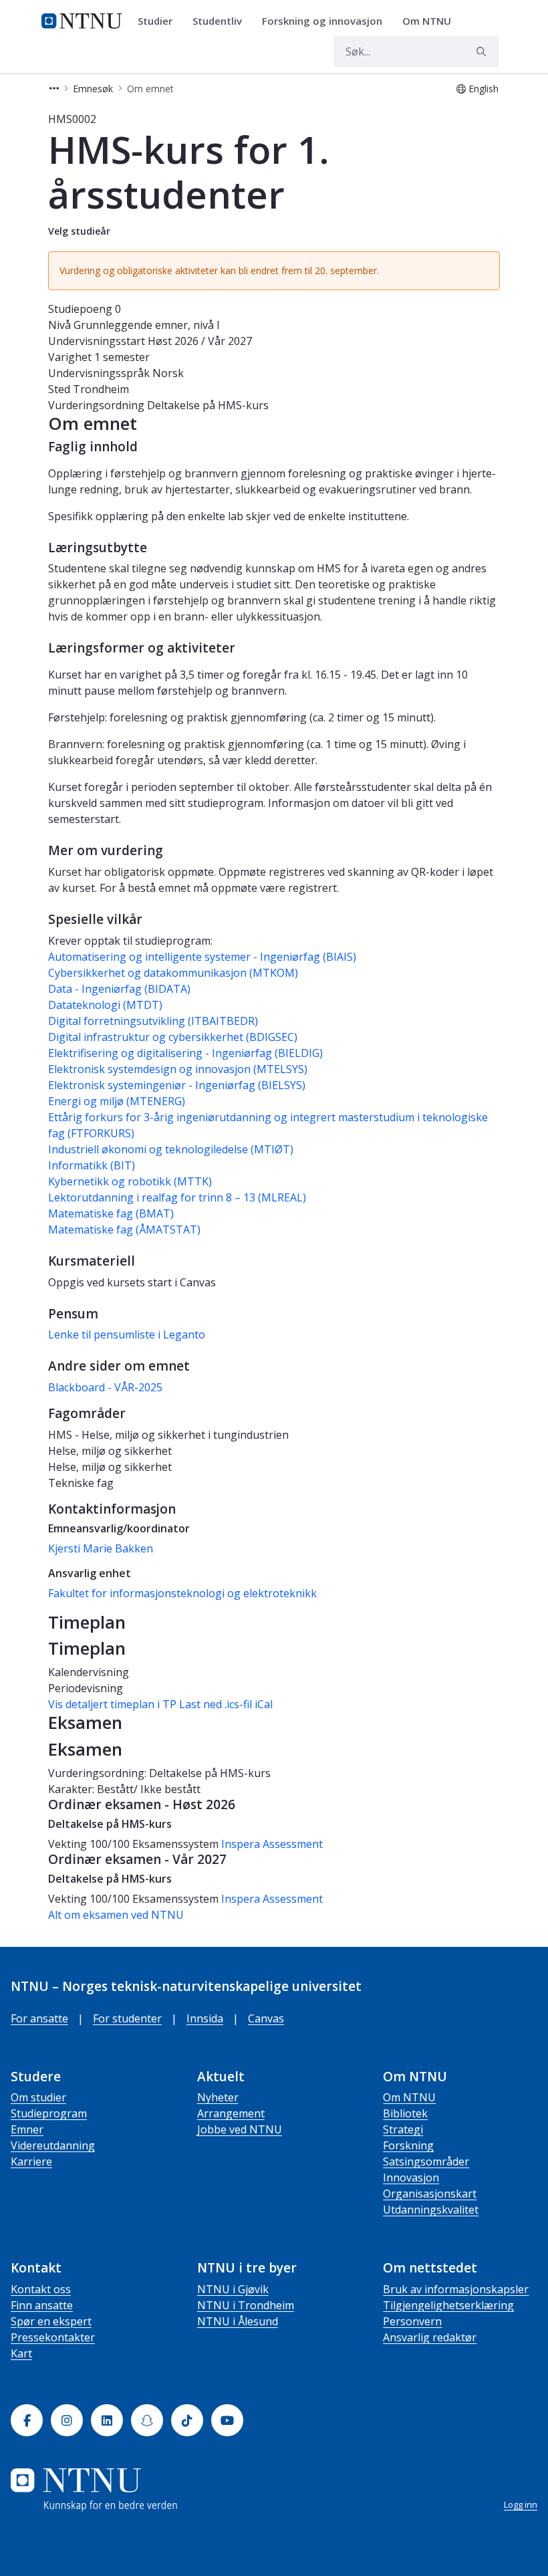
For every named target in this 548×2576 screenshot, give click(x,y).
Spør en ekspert (51, 2321)
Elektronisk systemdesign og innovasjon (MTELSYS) (178, 1069)
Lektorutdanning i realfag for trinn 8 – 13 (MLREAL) (177, 1197)
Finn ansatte (42, 2305)
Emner (27, 2129)
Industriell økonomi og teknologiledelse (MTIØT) (171, 1149)
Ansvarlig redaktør (430, 2337)
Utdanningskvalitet (431, 2210)
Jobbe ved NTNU (240, 2129)
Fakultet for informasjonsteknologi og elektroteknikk (182, 1593)
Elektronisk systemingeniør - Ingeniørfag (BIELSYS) (177, 1085)
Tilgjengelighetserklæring (448, 2305)
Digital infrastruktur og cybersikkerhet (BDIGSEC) (173, 1037)
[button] (54, 89)
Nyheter (218, 2097)
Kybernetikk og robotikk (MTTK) (130, 1181)
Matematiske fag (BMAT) (111, 1213)
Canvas (266, 2018)
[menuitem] (160, 21)
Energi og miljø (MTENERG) (117, 1101)
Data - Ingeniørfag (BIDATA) (119, 989)
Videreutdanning (53, 2145)
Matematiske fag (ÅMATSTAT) (124, 1230)
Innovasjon (411, 2178)
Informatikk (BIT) (92, 1165)
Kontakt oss (41, 2289)
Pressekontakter (53, 2337)
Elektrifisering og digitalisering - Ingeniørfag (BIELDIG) (185, 1053)
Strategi (403, 2129)
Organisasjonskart (430, 2194)
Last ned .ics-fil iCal (226, 1704)
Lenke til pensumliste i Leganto (127, 1334)
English (484, 89)
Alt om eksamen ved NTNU (116, 1915)
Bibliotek (405, 2113)
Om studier (38, 2097)
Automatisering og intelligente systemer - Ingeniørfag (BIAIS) (202, 957)
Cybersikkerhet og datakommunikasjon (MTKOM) (173, 973)
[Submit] (483, 51)
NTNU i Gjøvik (233, 2289)
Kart (21, 2353)
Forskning (408, 2145)
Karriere (31, 2161)
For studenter (127, 2018)
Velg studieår (79, 231)
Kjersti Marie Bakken (101, 1548)
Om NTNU (409, 2097)
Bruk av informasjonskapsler (456, 2289)
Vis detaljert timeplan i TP (112, 1704)
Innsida (205, 2018)
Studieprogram (49, 2113)
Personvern (412, 2321)
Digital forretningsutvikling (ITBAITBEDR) (153, 1021)
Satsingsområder (426, 2161)
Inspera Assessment (272, 1844)
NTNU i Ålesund (238, 2321)
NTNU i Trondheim (246, 2305)
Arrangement (231, 2113)
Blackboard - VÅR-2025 (105, 1387)
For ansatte (39, 2018)
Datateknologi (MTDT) (105, 1005)
